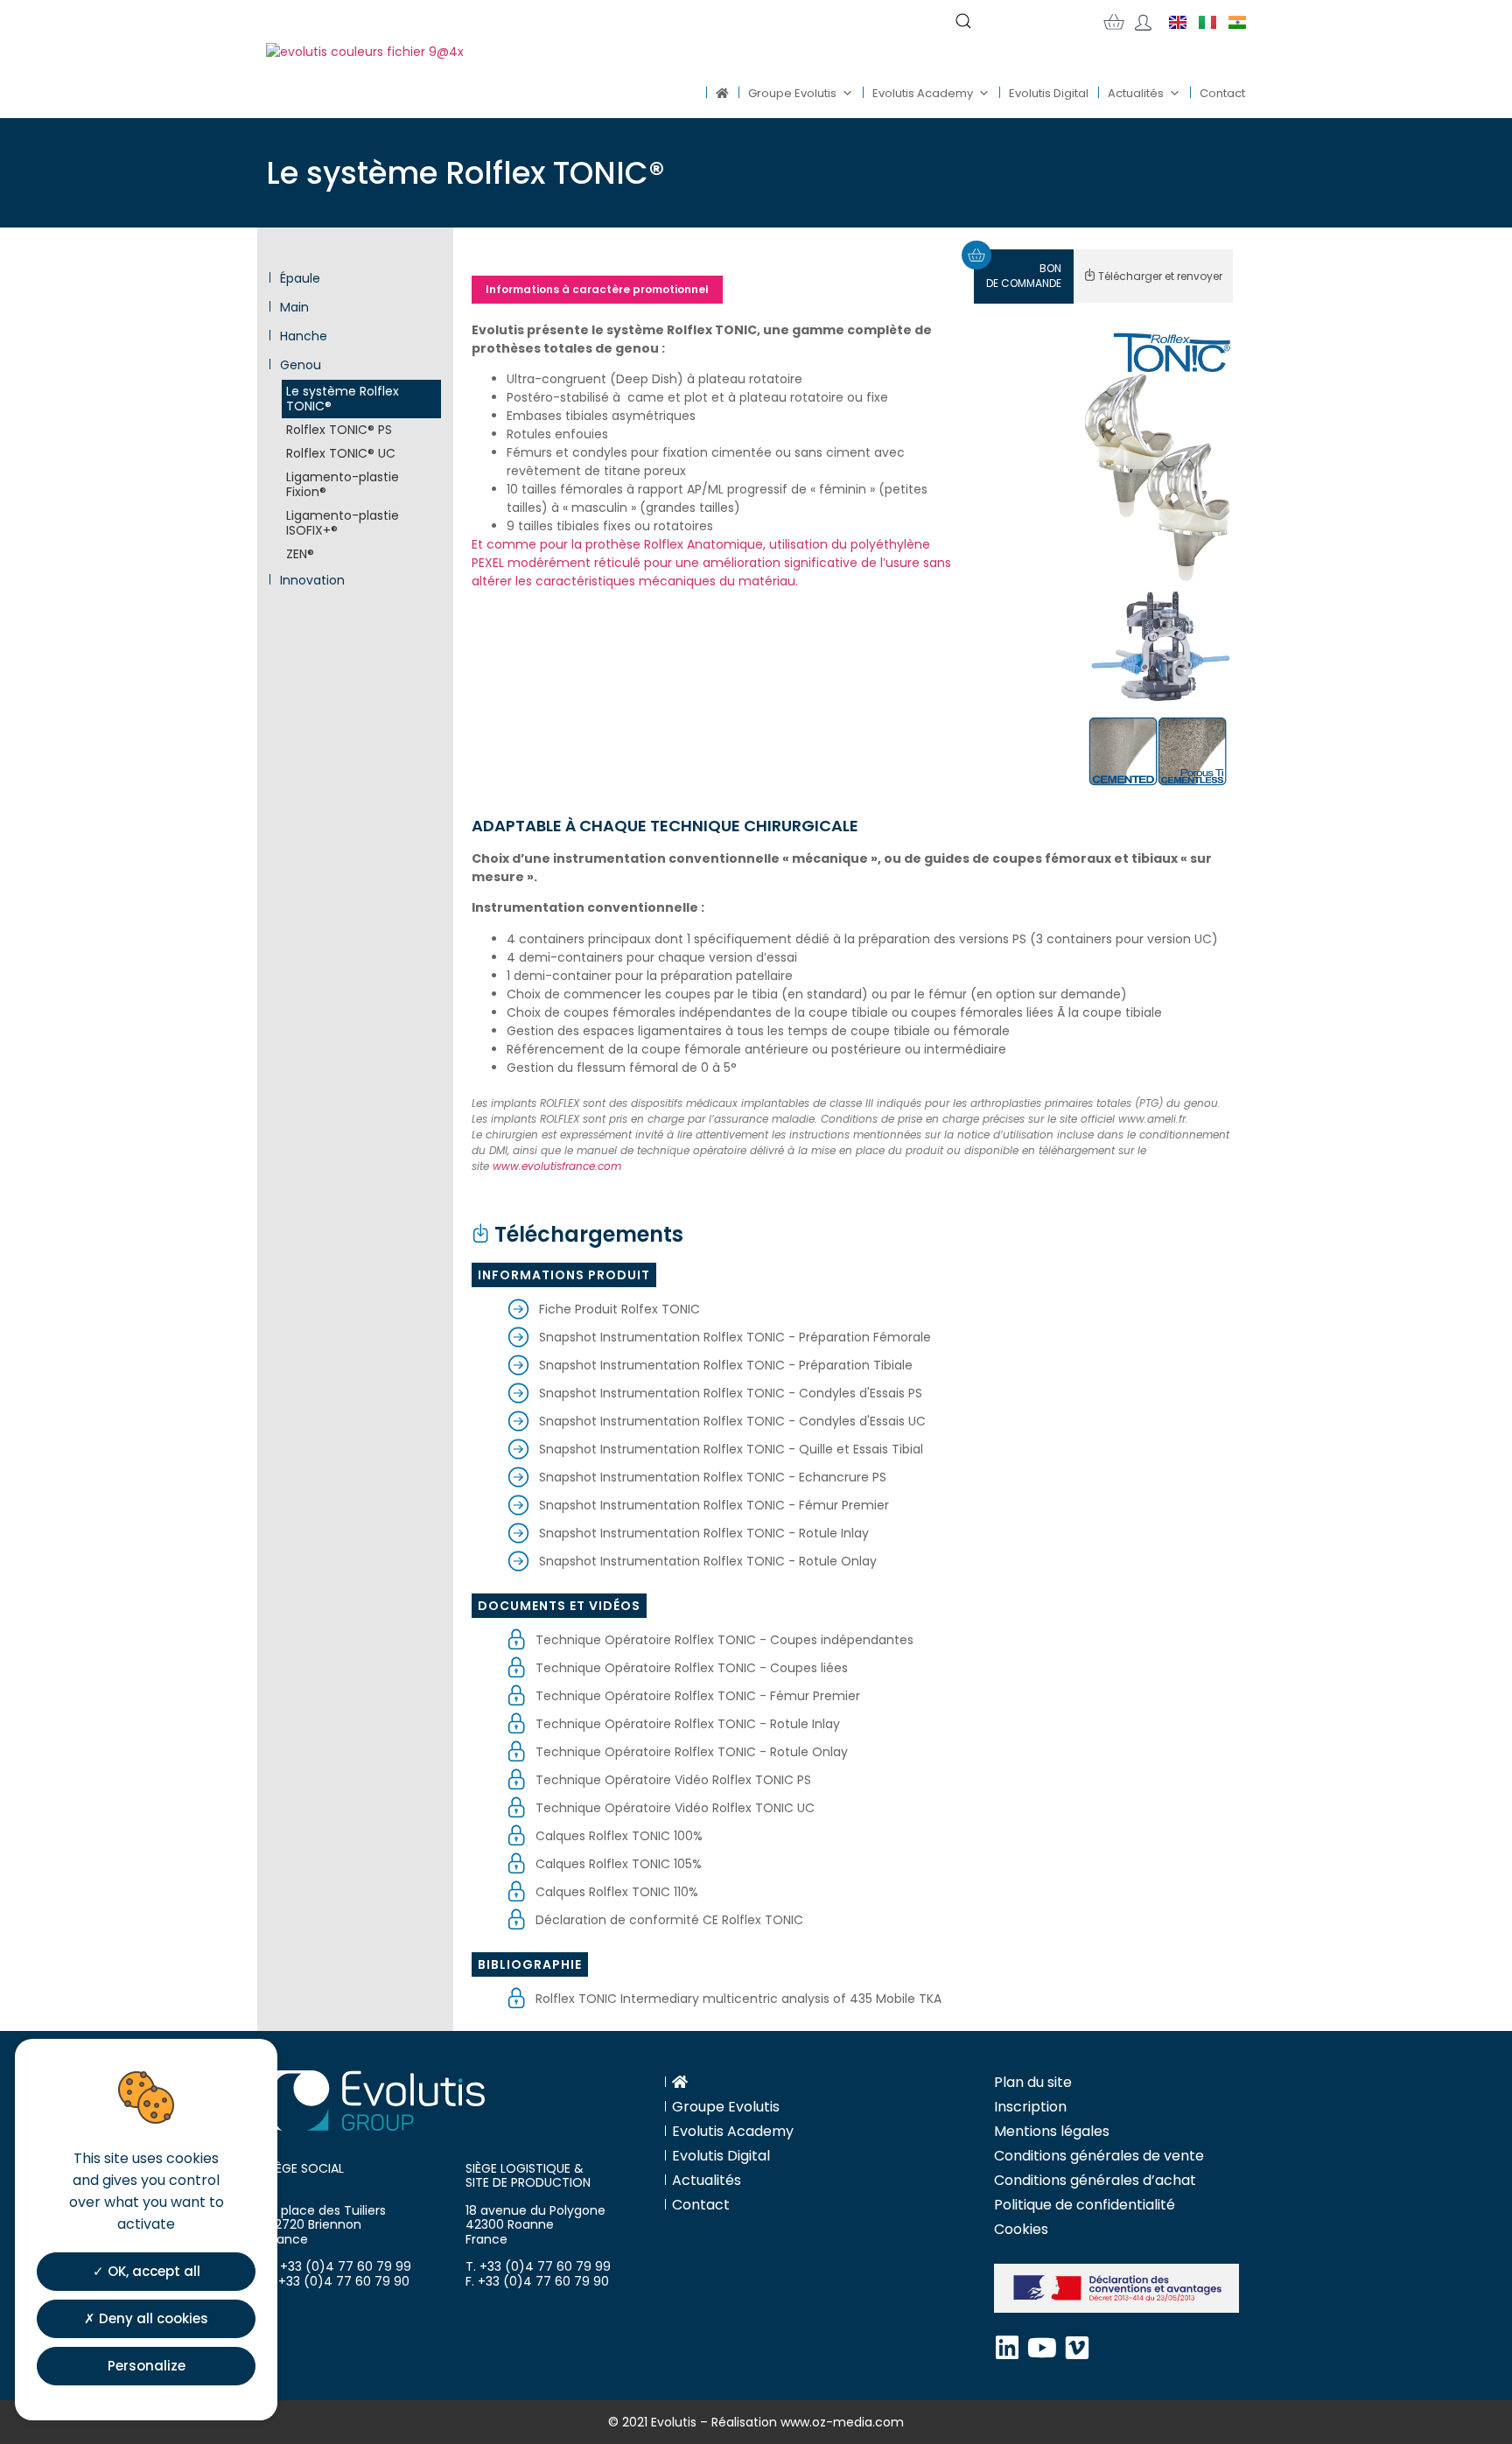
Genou (299, 365)
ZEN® (300, 554)
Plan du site (1033, 2082)
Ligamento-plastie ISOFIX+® (343, 523)
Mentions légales (1052, 2131)
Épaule (298, 279)
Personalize (147, 2365)
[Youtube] (1042, 2348)
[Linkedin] (1007, 2348)
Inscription (1030, 2107)
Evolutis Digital (1049, 93)
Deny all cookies (152, 2318)
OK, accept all (152, 2270)
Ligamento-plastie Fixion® (343, 484)
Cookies (1021, 2229)
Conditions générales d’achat (1095, 2180)
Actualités (1136, 93)
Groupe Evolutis (792, 93)
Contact (1222, 93)
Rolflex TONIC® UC (341, 453)
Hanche (302, 336)
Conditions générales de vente (1099, 2156)
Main (293, 308)
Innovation (311, 581)
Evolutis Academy (923, 93)
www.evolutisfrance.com (557, 1166)
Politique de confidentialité (1085, 2205)
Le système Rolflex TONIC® (343, 399)
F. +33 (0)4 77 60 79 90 (338, 2281)
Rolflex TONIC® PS (339, 430)
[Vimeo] (1077, 2348)
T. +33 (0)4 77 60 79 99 (339, 2266)
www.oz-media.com (842, 2422)
